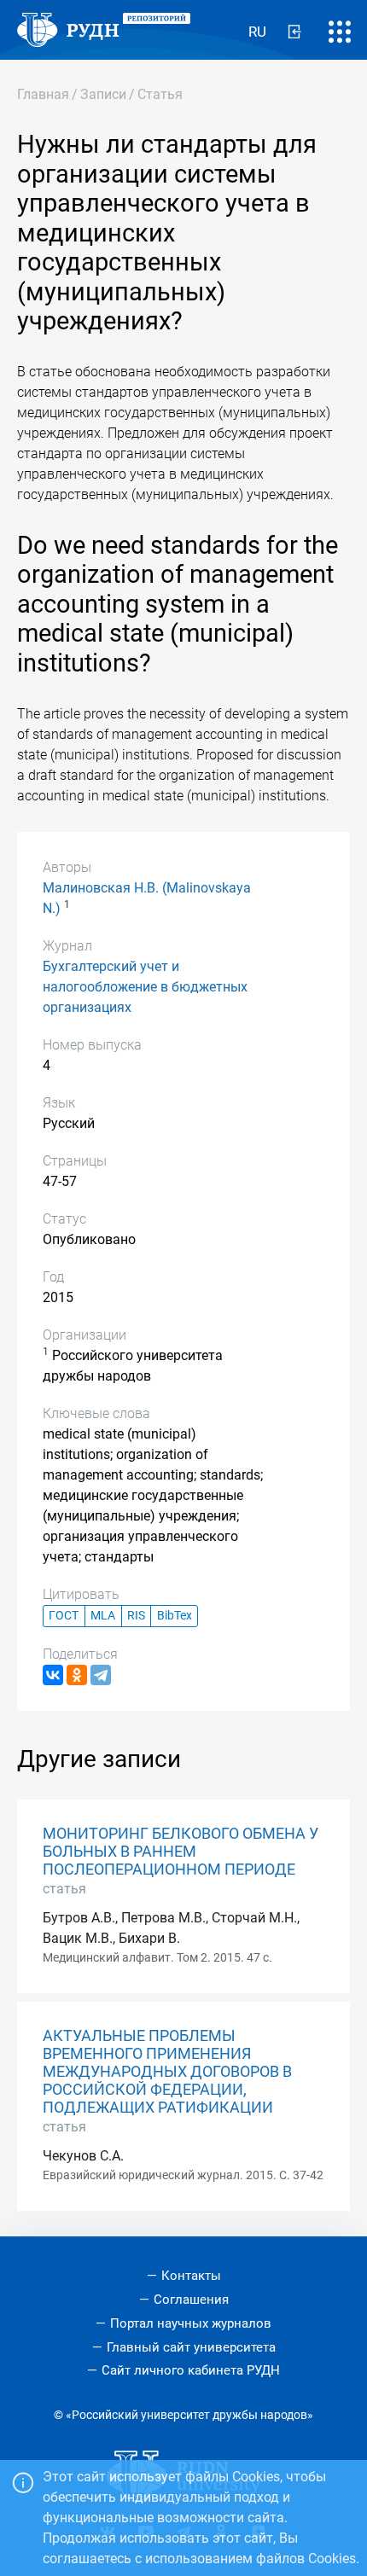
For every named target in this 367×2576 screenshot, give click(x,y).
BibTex (175, 1616)
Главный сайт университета (191, 2347)
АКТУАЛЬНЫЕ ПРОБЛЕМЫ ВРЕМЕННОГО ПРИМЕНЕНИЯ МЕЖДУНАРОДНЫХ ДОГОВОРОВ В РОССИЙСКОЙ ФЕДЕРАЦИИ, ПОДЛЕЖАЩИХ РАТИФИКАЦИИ (167, 2072)
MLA (103, 1616)
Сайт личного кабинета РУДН (191, 2370)
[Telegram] (101, 1675)
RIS (136, 1616)
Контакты (191, 2276)
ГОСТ (64, 1616)
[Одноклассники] (77, 1675)
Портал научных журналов (191, 2323)
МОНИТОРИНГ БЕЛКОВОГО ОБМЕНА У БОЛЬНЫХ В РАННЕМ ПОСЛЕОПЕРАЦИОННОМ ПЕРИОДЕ (181, 1852)
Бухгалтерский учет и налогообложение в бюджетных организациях (145, 987)
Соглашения (191, 2300)
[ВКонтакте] (53, 1675)
